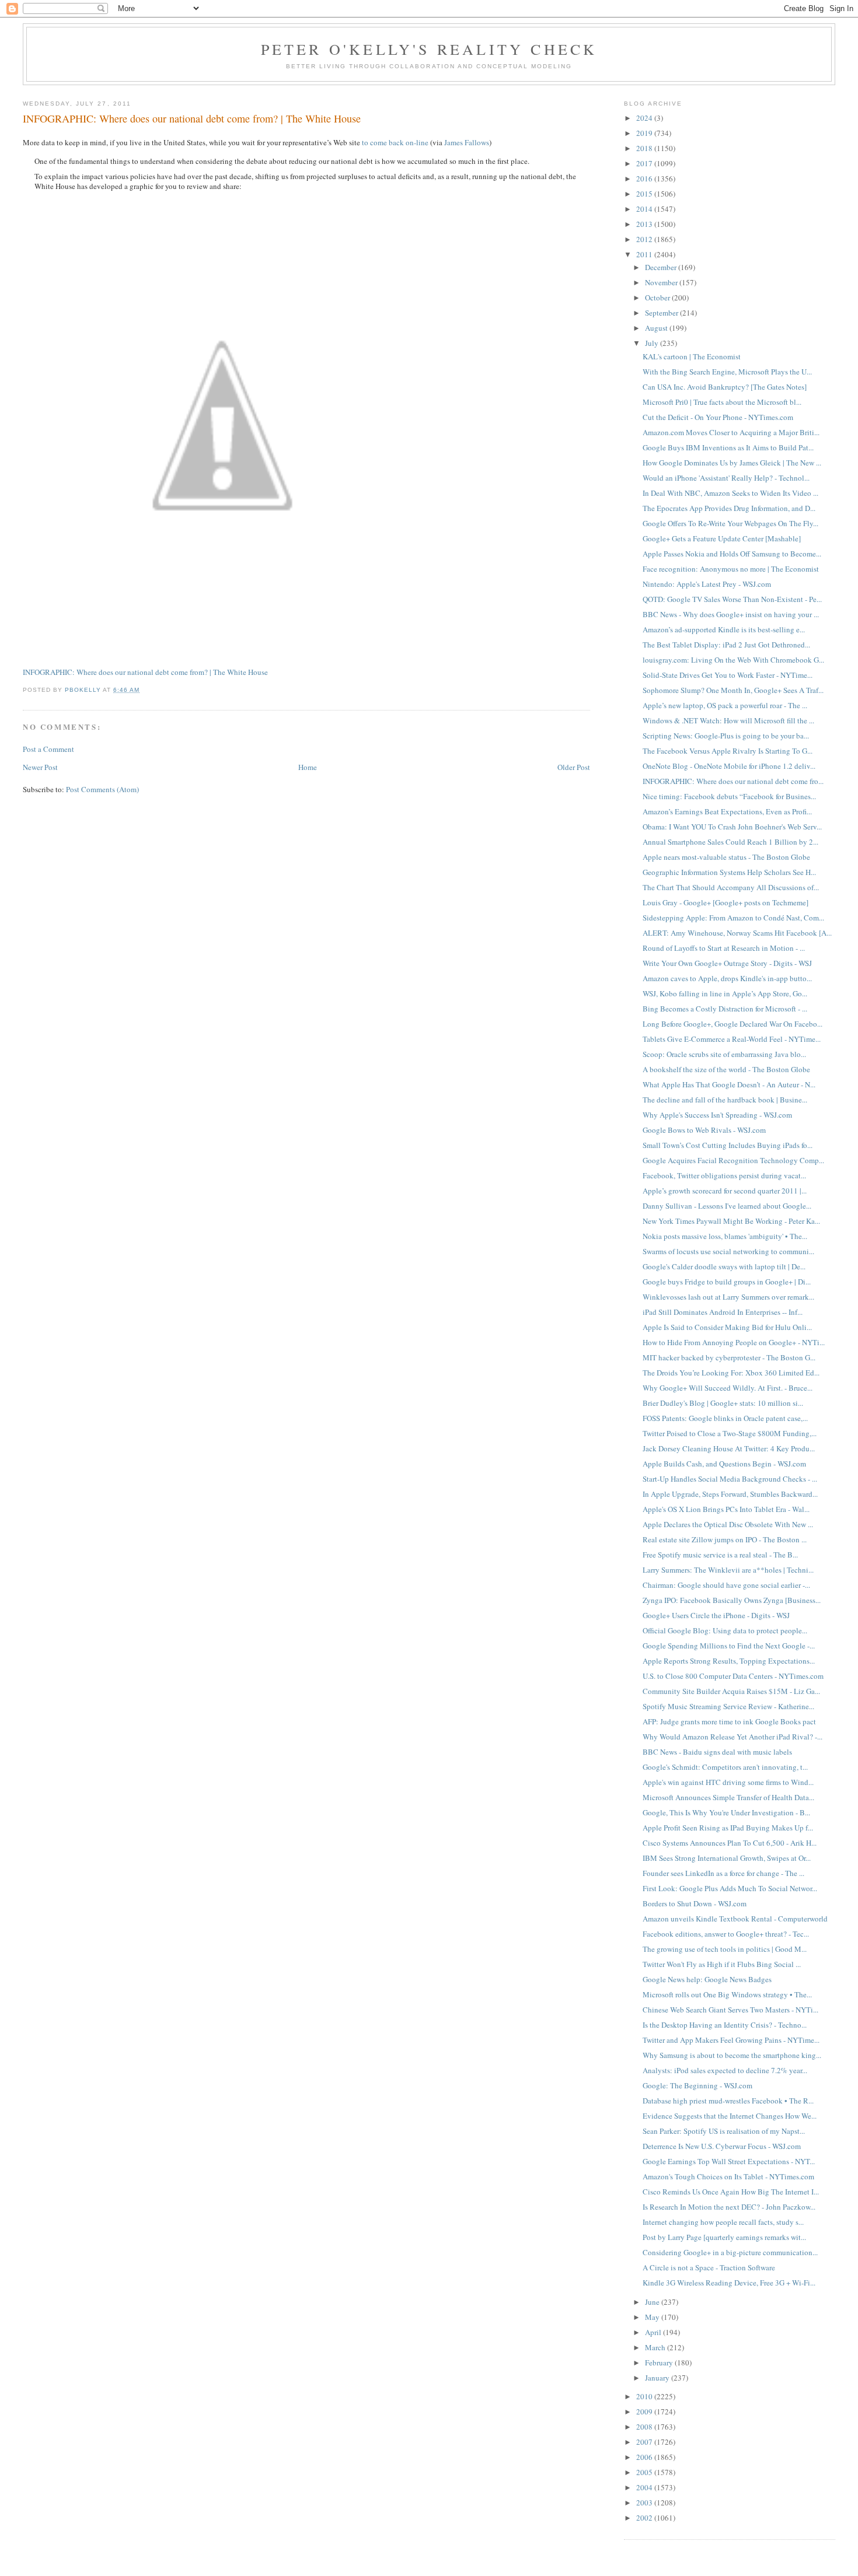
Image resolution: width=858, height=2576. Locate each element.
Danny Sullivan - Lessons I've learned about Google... (727, 1206)
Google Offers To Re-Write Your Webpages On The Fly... (730, 523)
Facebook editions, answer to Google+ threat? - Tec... (726, 1934)
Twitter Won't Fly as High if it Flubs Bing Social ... (722, 1964)
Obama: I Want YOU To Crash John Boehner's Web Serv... (732, 827)
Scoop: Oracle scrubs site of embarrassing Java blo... (724, 1054)
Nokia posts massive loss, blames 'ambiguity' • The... (725, 1236)
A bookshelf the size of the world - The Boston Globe (726, 1069)
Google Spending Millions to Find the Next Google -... (729, 1646)
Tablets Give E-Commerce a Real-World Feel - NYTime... (732, 1039)
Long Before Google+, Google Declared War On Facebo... (733, 1024)
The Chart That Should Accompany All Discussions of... (731, 887)
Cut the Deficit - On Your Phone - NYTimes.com (718, 417)
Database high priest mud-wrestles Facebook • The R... (728, 2101)
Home (308, 767)
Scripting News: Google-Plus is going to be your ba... (726, 736)
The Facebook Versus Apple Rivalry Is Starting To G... (728, 751)
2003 (645, 2502)
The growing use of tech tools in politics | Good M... (725, 1949)
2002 (645, 2518)
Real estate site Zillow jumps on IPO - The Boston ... (725, 1539)
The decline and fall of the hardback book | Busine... (725, 1100)
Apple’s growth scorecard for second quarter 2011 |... (725, 1191)
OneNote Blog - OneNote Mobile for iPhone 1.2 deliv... (729, 766)
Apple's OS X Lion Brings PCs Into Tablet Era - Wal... (726, 1509)
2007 (645, 2442)
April (654, 2332)
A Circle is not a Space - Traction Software (709, 2267)
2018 (645, 148)
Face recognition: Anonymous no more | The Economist (731, 569)
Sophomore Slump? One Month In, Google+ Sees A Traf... (733, 690)
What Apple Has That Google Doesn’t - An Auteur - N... (729, 1084)
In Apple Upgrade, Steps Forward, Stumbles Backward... (730, 1494)
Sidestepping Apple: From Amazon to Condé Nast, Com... (733, 918)
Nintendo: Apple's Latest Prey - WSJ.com (707, 584)
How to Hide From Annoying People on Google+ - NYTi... (734, 1342)
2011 (645, 254)
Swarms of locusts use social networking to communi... (728, 1251)
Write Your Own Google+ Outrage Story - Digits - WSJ (727, 963)
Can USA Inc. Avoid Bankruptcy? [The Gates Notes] (725, 387)
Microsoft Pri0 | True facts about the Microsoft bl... (722, 402)
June (653, 2302)
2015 (645, 194)
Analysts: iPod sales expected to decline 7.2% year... (725, 2070)
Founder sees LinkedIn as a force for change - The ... (723, 1873)
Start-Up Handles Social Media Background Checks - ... (730, 1479)
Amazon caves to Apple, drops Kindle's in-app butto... (727, 978)
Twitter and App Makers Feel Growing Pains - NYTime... (731, 2040)
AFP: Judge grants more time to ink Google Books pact (729, 1721)
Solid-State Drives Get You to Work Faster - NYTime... (728, 675)
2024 (645, 118)
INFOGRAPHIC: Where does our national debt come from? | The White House (145, 672)
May (653, 2317)
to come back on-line (395, 142)
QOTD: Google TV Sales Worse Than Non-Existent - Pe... (732, 599)
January (658, 2378)
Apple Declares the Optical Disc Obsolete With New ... (728, 1524)
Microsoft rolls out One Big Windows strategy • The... (727, 1994)
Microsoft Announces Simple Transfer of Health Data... (728, 1797)
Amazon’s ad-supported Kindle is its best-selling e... (724, 629)
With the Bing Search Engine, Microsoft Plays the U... (727, 372)
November (662, 282)
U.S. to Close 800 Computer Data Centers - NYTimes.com (733, 1676)
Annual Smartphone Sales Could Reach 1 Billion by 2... (730, 842)
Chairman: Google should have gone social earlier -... (726, 1585)
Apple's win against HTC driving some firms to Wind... (728, 1782)
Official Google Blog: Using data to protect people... (725, 1630)
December (662, 267)
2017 (645, 163)
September (662, 313)
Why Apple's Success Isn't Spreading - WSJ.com (717, 1115)
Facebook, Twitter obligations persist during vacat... (724, 1175)
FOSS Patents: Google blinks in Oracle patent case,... (725, 1418)
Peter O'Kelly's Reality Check (429, 49)
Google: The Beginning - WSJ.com (697, 2085)
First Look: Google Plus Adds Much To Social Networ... (730, 1888)
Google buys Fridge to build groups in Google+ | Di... (727, 1282)
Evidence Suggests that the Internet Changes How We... (730, 2116)
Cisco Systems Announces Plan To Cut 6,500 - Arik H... (730, 1843)
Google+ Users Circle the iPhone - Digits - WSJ (716, 1615)
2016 (645, 178)
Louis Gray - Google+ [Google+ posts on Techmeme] (726, 902)
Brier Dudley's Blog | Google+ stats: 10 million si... (723, 1403)
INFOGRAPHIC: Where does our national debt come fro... (733, 781)
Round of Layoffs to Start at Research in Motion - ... (724, 948)
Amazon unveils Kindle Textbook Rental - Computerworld (735, 1919)
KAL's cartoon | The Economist (692, 356)
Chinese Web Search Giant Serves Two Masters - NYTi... (730, 2010)
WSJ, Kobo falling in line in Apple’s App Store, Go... (725, 993)
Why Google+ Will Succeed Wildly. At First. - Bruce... (728, 1388)
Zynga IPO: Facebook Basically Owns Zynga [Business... (732, 1600)
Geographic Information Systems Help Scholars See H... (729, 872)
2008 (645, 2427)
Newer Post (40, 767)
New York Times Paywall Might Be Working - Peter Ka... (731, 1221)
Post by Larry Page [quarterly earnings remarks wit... (724, 2237)
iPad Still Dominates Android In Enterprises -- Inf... (723, 1312)
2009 (645, 2411)
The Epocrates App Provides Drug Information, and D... (729, 508)
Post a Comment (48, 749)
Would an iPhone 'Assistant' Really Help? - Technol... (726, 478)
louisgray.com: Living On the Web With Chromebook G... (733, 660)
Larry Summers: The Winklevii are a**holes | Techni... (728, 1570)
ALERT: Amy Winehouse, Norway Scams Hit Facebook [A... (737, 933)
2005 (645, 2472)
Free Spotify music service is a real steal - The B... (720, 1555)
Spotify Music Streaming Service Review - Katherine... (728, 1706)
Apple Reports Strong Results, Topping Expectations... (729, 1661)
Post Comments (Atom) (102, 789)
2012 (645, 239)
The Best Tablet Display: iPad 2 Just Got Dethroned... (726, 645)
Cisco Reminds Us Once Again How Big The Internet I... (731, 2192)
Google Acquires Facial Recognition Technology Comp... (733, 1160)
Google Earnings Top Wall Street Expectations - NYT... (729, 2161)
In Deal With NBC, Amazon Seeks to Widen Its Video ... (730, 493)
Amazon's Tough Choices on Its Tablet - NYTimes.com (728, 2176)
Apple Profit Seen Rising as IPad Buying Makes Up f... (728, 1828)
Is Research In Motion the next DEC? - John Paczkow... (729, 2207)
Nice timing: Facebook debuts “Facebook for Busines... (729, 796)
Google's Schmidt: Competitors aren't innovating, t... (725, 1767)
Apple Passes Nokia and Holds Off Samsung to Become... (732, 554)
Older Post (574, 767)
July (653, 343)
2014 (645, 209)
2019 (645, 133)
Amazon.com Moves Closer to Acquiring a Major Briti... (731, 432)
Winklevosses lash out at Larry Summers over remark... (728, 1297)
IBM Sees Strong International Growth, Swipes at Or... (727, 1858)
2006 (645, 2457)
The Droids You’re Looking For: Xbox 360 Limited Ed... (731, 1373)
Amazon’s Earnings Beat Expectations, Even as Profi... (727, 811)
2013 (645, 224)
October (658, 297)
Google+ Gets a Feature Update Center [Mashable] (722, 538)
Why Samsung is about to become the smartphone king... (732, 2055)
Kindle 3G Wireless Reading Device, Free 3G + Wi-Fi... (729, 2283)
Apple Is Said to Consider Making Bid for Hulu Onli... (727, 1327)
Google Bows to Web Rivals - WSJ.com (704, 1130)
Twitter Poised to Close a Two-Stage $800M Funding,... (730, 1433)
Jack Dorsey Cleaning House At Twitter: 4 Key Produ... (729, 1448)
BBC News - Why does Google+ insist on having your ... (731, 614)
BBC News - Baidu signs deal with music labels (717, 1752)
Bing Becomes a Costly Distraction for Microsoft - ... (725, 1009)
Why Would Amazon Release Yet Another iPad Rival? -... (733, 1737)
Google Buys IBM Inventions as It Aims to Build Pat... (728, 447)
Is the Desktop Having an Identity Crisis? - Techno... (725, 2025)
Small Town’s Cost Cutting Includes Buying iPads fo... (728, 1145)
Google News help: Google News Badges (707, 1979)
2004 (645, 2487)
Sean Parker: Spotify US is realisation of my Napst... (724, 2131)
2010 (645, 2396)
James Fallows (467, 142)
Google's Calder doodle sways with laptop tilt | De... (724, 1266)
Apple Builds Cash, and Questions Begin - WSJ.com (724, 1464)
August (657, 328)
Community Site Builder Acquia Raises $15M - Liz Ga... (731, 1691)
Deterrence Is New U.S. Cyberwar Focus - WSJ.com (722, 2146)
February (660, 2362)
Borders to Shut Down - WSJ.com (695, 1903)
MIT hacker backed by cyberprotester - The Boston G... (729, 1357)
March (656, 2347)
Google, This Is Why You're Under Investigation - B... (726, 1812)
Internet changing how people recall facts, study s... (723, 2222)
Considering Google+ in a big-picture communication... (730, 2252)
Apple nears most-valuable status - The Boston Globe (726, 857)
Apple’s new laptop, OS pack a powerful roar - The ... (725, 705)
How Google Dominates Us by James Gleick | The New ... (732, 463)
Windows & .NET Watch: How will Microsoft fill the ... (728, 720)
